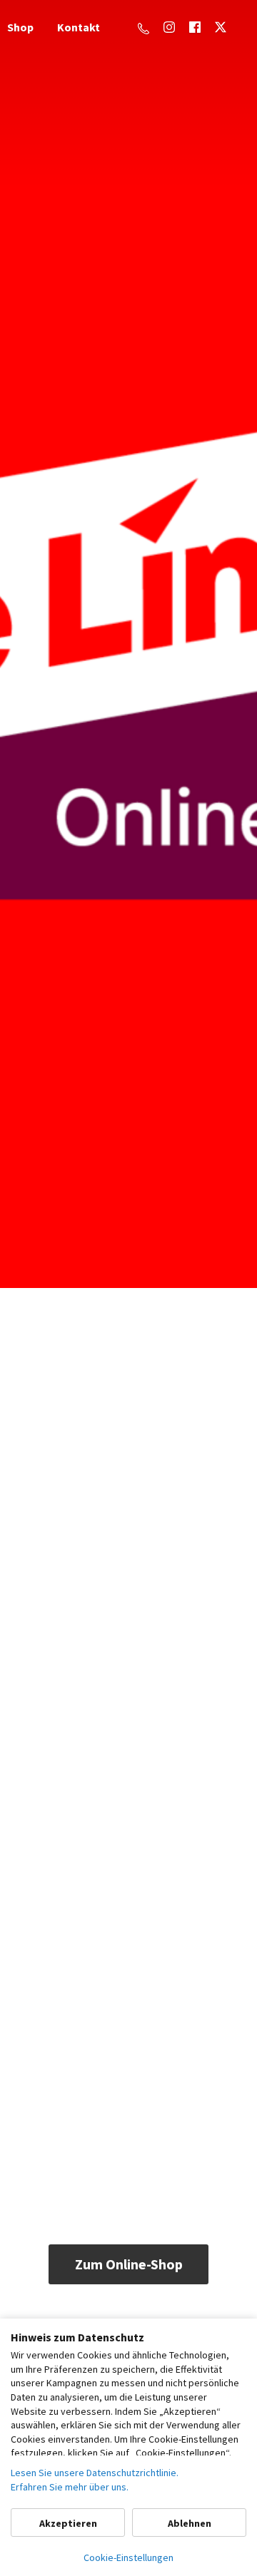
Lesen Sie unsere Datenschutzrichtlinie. (95, 2473)
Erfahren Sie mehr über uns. (70, 2487)
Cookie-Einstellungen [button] (128, 2557)
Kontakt (79, 27)
